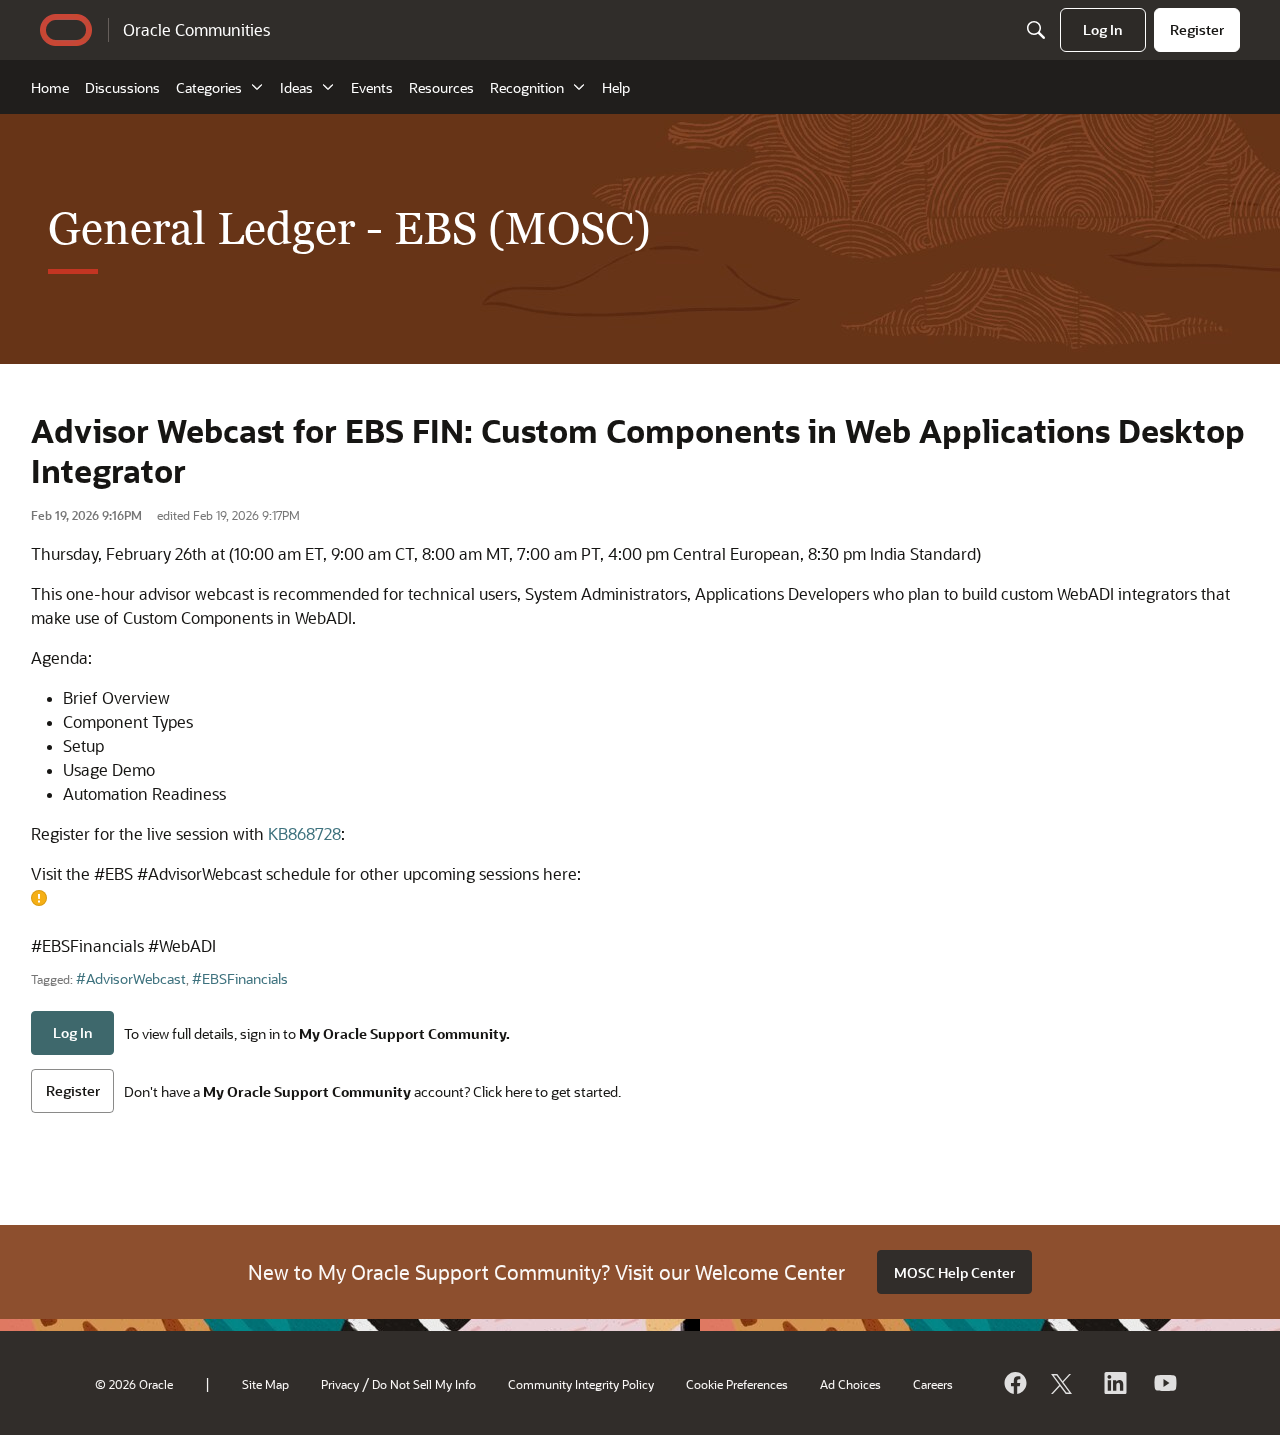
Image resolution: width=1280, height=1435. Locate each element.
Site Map (265, 1384)
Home (50, 87)
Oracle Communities (196, 29)
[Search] (1036, 30)
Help (616, 87)
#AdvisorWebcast (131, 978)
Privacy (340, 1384)
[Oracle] (1014, 1383)
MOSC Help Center (954, 1272)
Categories (209, 87)
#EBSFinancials (240, 978)
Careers (933, 1384)
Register (73, 1090)
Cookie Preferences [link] (737, 1384)
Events (372, 87)
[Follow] (1064, 1383)
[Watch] (1164, 1383)
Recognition (527, 87)
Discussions (122, 87)
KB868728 (304, 833)
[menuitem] (1103, 30)
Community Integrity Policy (581, 1384)
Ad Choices (850, 1384)
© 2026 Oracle (134, 1384)
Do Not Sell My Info (424, 1384)
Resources (441, 87)
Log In (73, 1032)
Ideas (296, 87)
